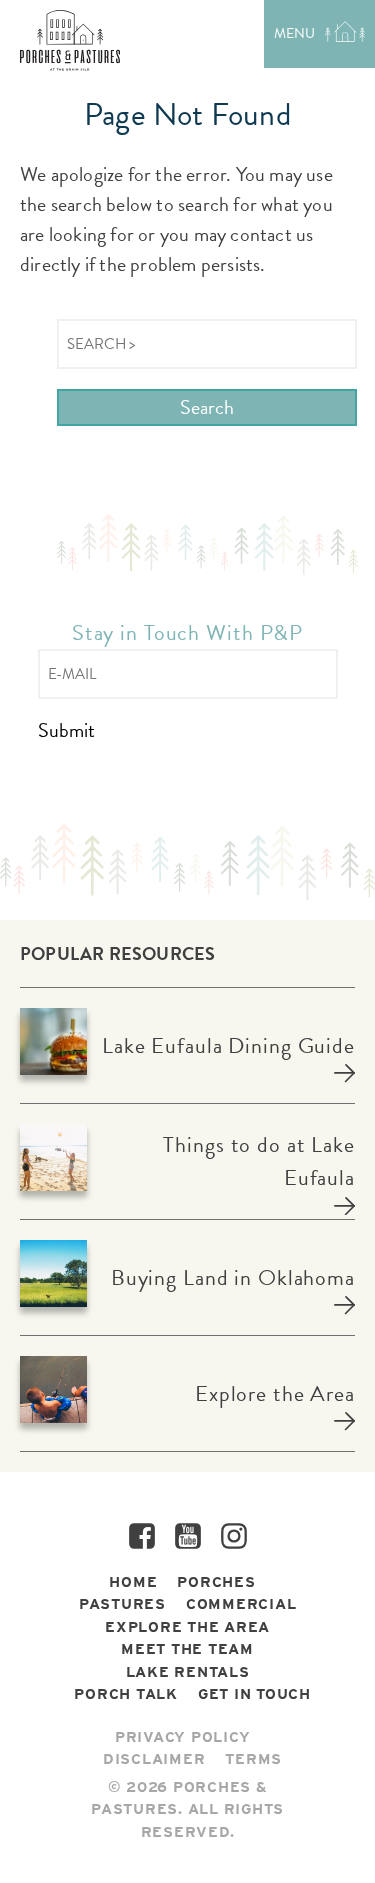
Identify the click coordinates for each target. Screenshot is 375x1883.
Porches (216, 1582)
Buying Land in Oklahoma (233, 1277)
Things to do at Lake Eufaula (259, 1161)
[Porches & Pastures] (70, 40)
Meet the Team (187, 1649)
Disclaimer (154, 1759)
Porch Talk (126, 1694)
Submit (66, 730)
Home (133, 1582)
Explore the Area (275, 1393)
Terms (253, 1759)
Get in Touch (254, 1694)
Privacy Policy (183, 1737)
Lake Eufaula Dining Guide (228, 1045)
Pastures (122, 1604)
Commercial (241, 1604)
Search (207, 407)
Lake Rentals (188, 1672)
